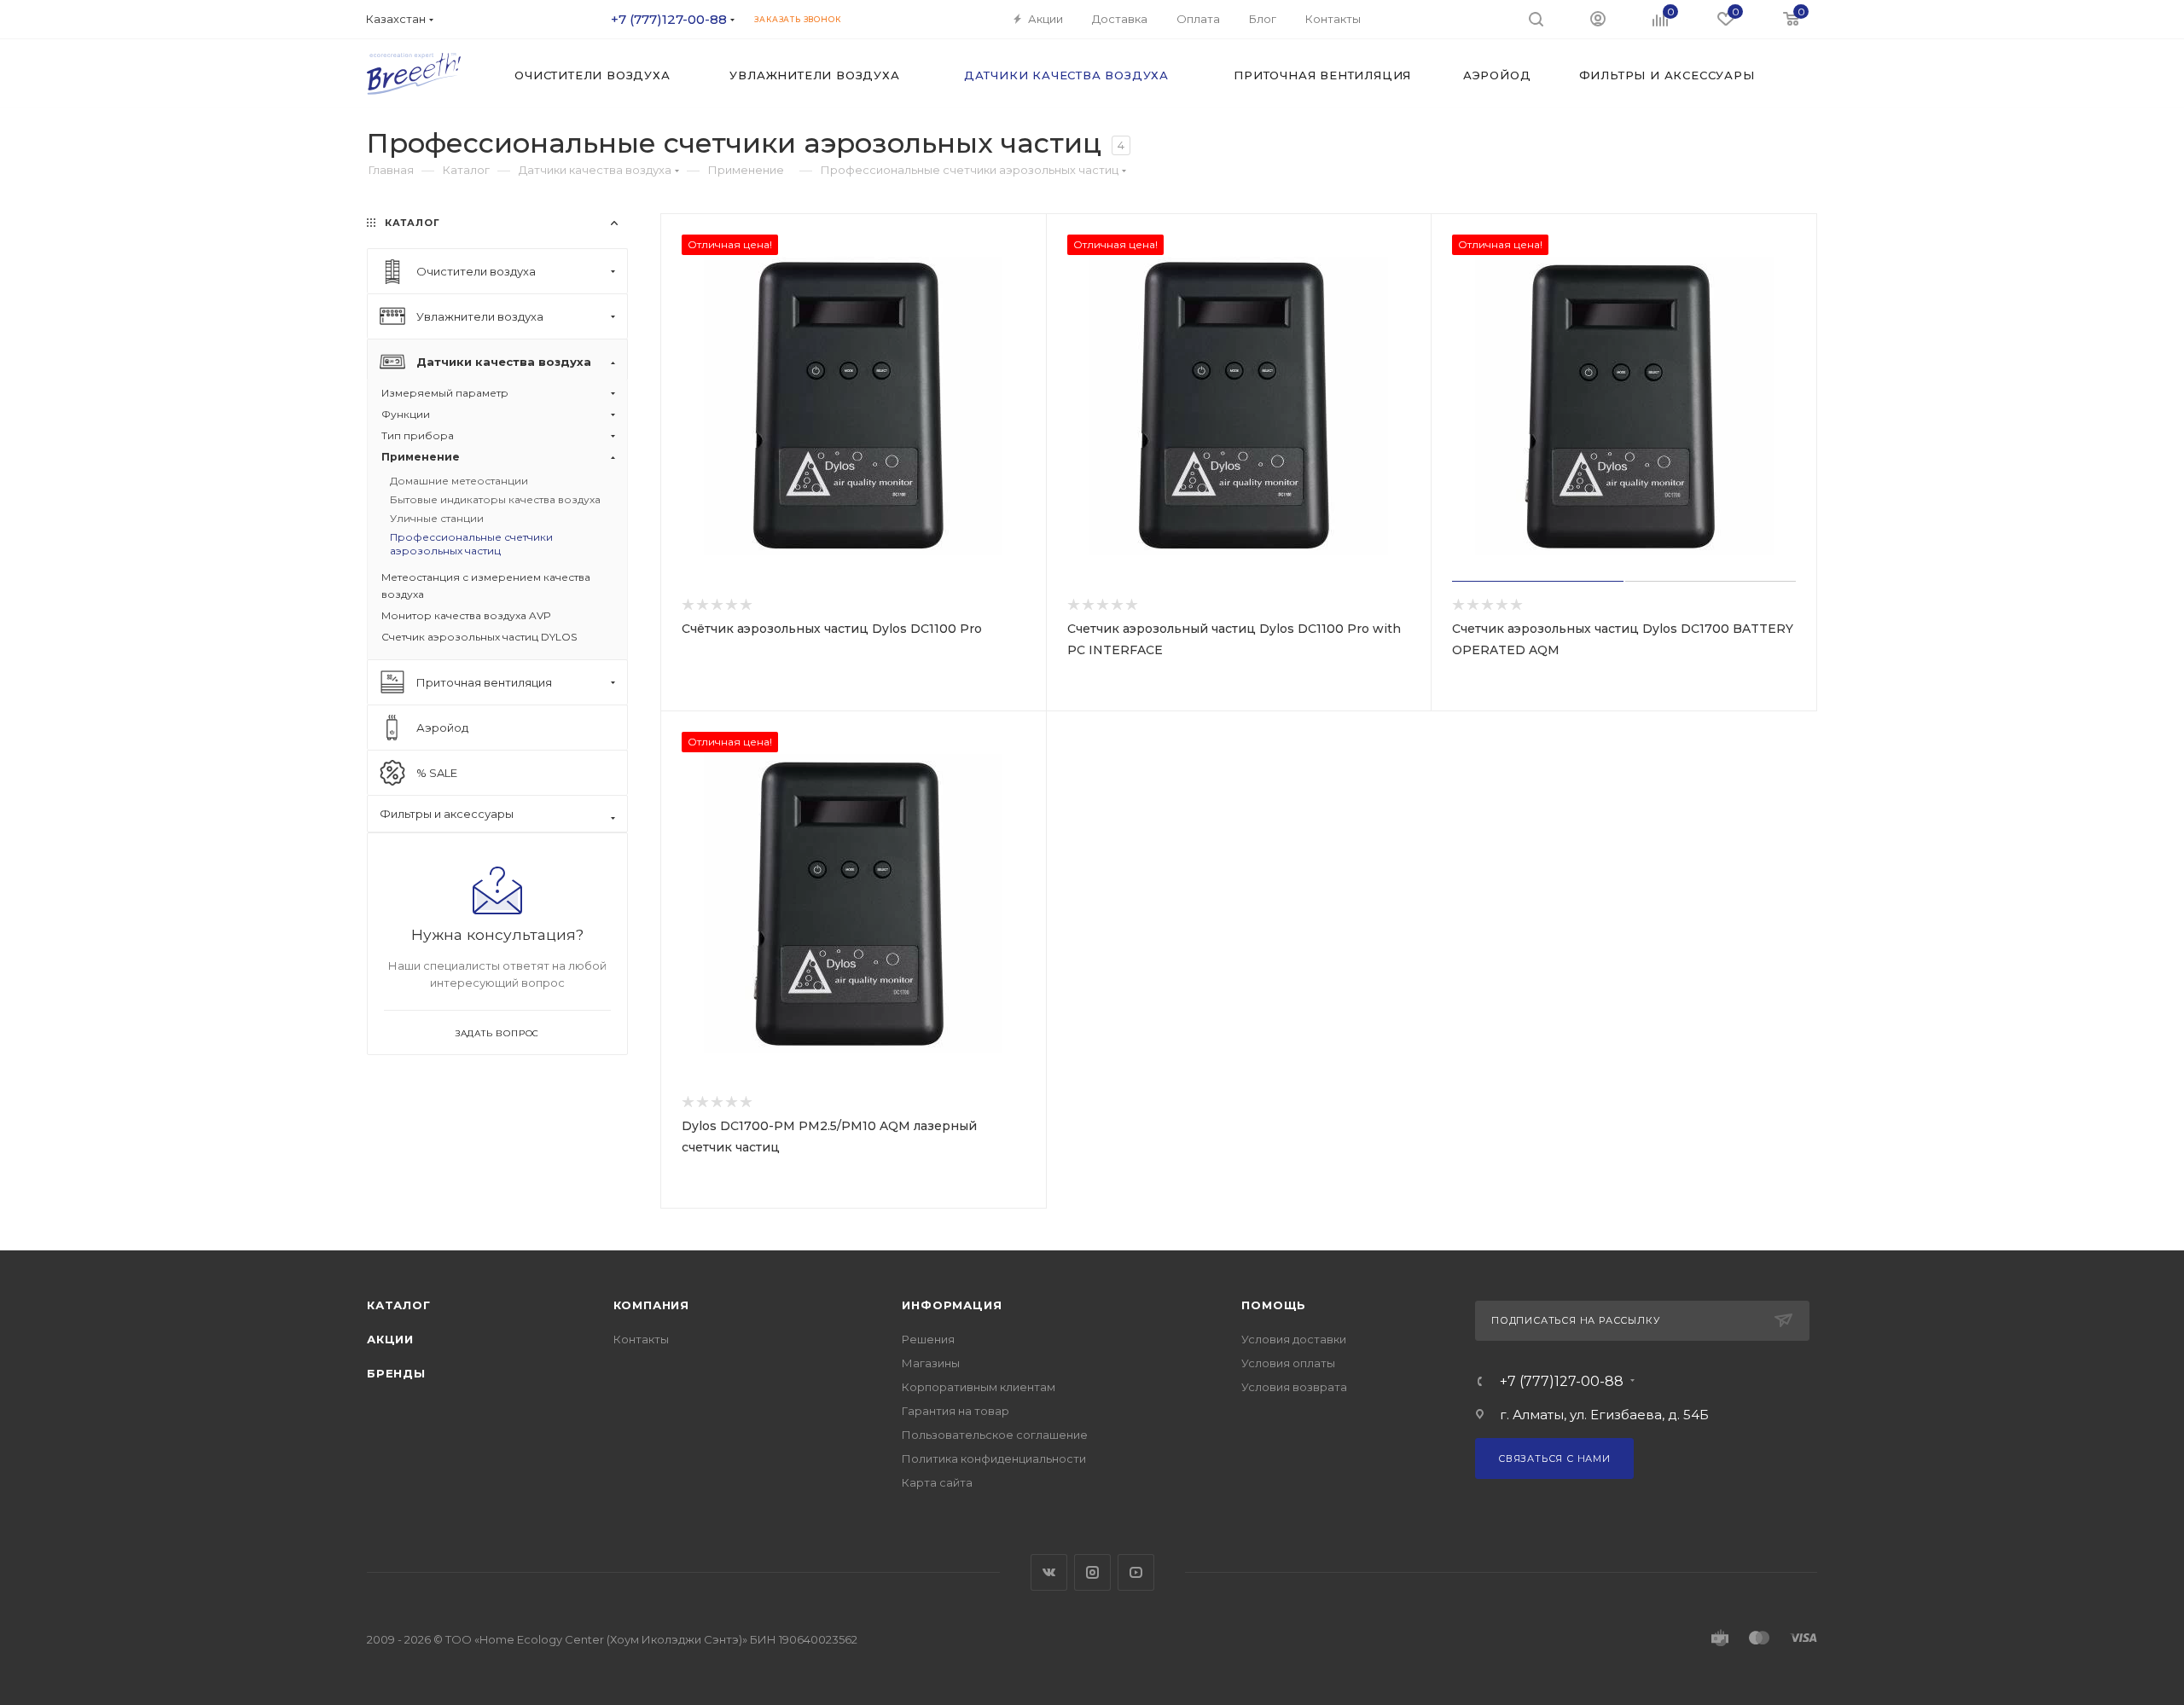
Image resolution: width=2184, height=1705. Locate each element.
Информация (952, 1305)
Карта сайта (937, 1482)
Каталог (399, 1305)
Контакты (641, 1339)
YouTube (1136, 1572)
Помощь (1274, 1305)
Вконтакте (1049, 1572)
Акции (390, 1339)
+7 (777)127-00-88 (669, 19)
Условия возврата (1294, 1387)
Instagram (1092, 1572)
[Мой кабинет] (1598, 18)
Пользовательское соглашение (995, 1435)
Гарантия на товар (955, 1411)
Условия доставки (1294, 1339)
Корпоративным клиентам (979, 1387)
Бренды (396, 1373)
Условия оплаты (1288, 1363)
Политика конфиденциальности (994, 1459)
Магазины (931, 1363)
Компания (651, 1305)
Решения (928, 1339)
